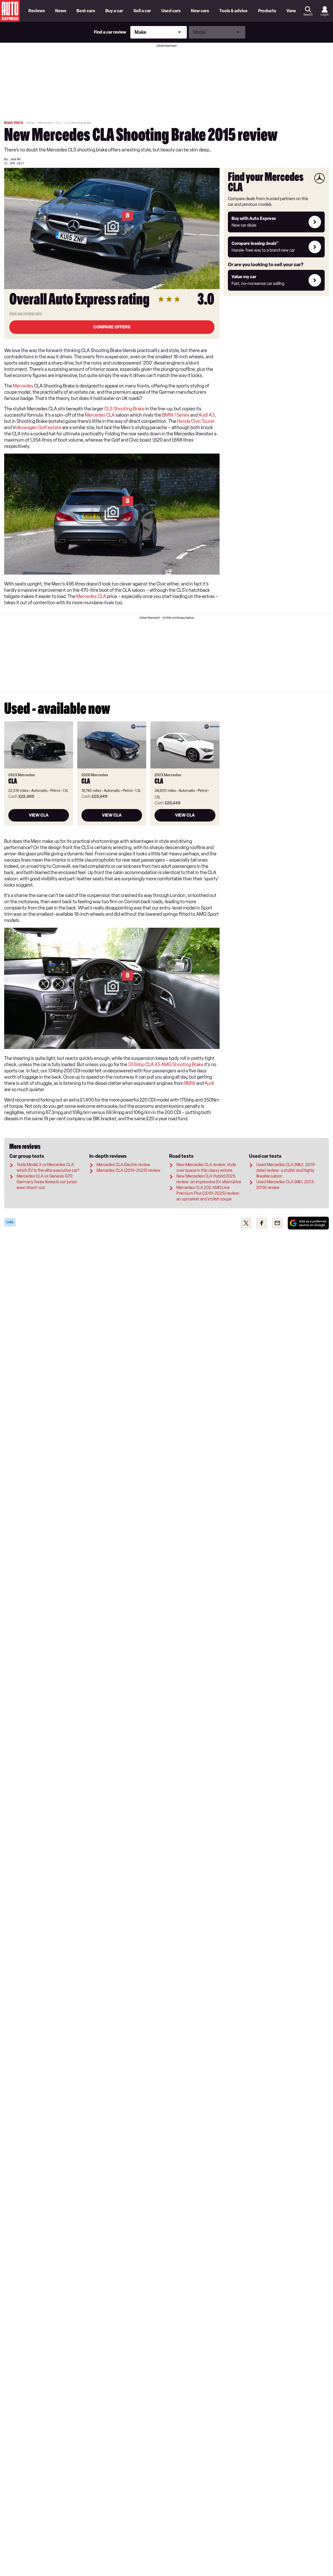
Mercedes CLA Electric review (123, 1165)
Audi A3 (207, 415)
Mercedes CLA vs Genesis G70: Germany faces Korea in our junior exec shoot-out (47, 1182)
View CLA (39, 815)
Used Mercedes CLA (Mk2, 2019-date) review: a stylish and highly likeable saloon (286, 1170)
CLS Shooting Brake (124, 409)
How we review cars (26, 313)
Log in (325, 15)
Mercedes (23, 386)
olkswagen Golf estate (38, 428)
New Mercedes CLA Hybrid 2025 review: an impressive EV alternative (209, 1179)
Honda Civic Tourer (196, 421)
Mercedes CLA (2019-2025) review (128, 1170)
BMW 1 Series (176, 415)
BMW (190, 1083)
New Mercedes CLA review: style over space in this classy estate (206, 1168)
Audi (209, 1083)
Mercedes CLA (100, 415)
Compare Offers (112, 327)
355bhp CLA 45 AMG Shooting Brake (166, 1065)
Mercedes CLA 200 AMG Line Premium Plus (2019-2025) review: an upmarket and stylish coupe (208, 1193)
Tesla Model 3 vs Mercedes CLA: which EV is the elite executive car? (48, 1168)
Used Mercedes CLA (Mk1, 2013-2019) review (286, 1185)
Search (308, 15)
